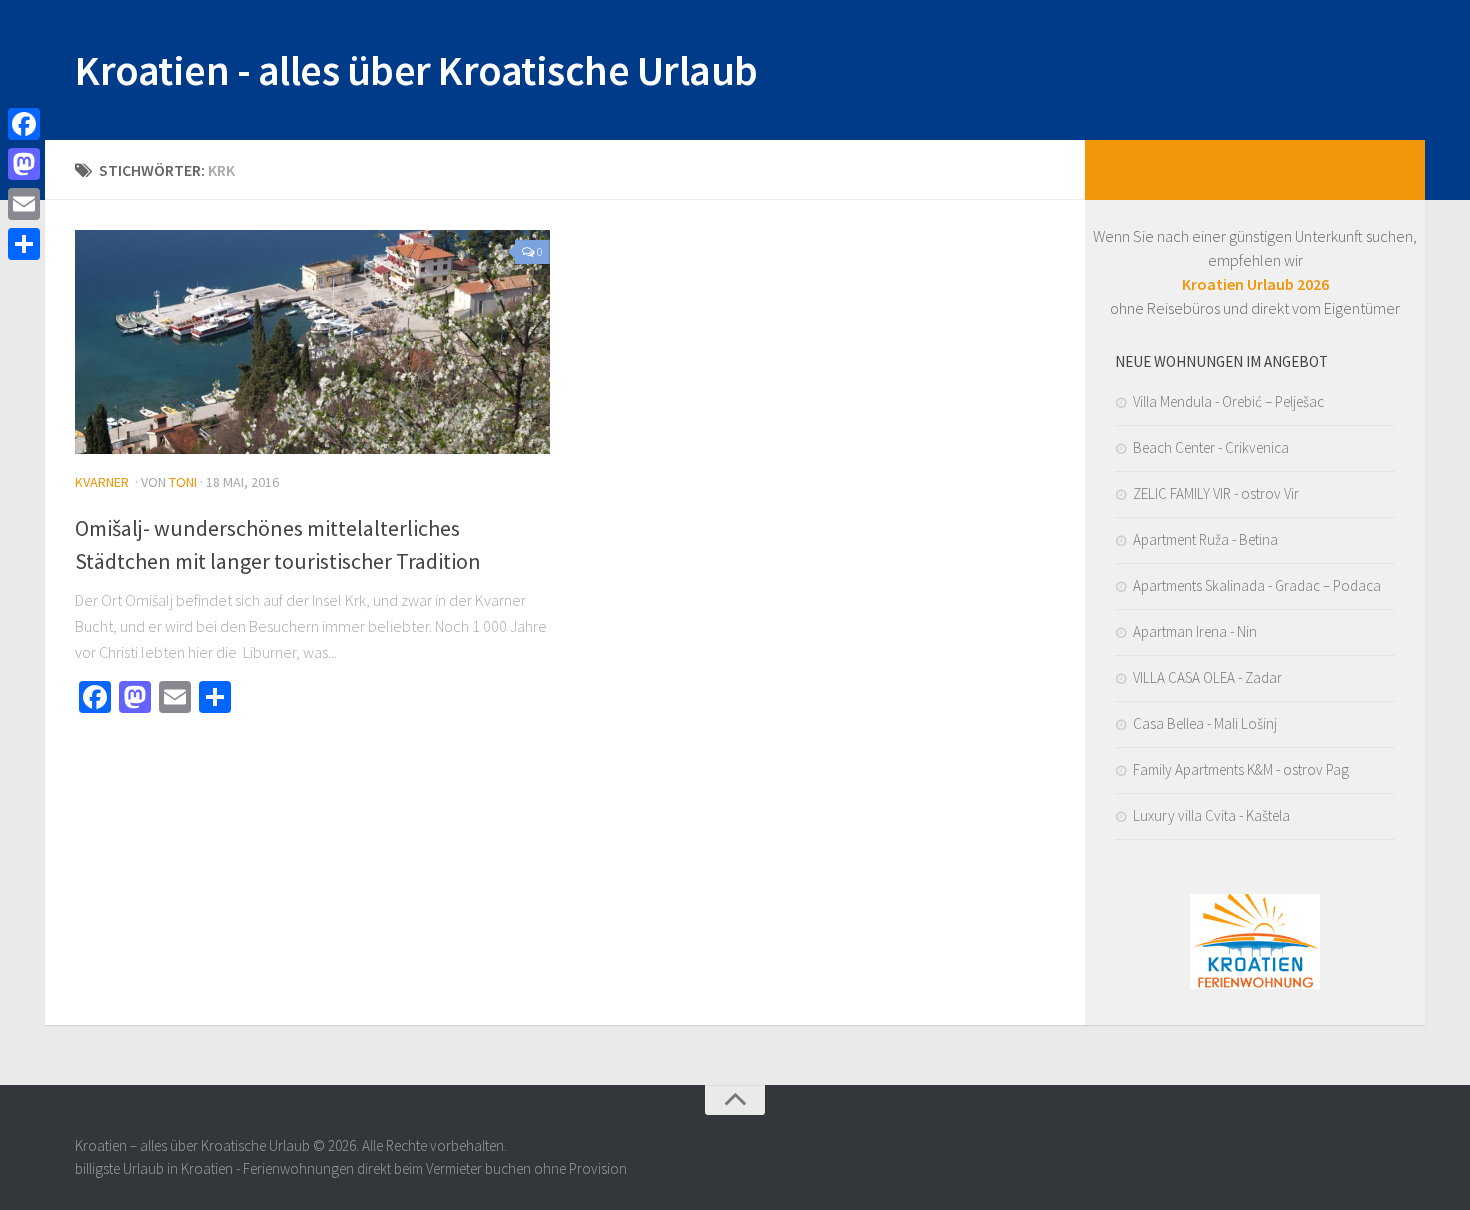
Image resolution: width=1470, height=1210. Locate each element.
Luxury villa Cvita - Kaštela (1211, 815)
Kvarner (102, 482)
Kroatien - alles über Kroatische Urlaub (416, 70)
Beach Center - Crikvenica (1211, 447)
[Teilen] (24, 244)
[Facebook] (24, 124)
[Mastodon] (24, 164)
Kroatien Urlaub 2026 (1255, 284)
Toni (183, 482)
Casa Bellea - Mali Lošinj (1205, 723)
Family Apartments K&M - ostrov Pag (1241, 769)
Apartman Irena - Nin (1195, 631)
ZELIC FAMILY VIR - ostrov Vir (1216, 493)
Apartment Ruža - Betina (1205, 539)
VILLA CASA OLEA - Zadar (1207, 677)
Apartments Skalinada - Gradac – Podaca (1257, 585)
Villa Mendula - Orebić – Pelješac (1228, 401)
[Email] (24, 204)
